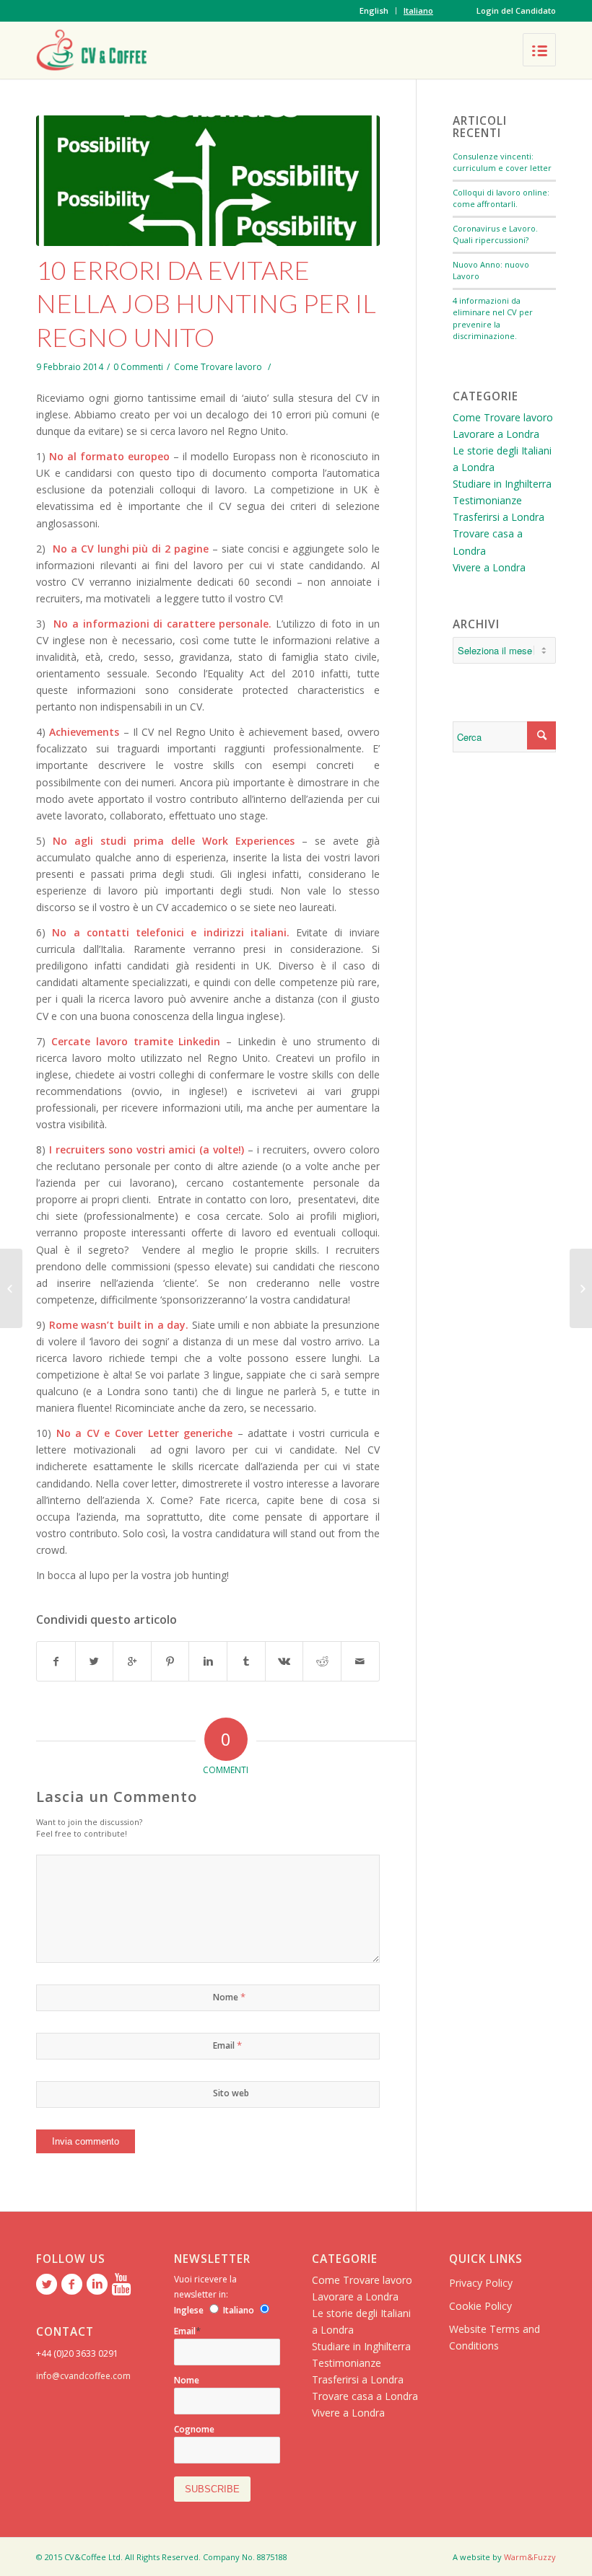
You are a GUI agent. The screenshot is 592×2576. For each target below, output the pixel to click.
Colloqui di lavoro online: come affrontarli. (501, 198)
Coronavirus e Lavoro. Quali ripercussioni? (495, 234)
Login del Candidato (516, 10)
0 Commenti (138, 367)
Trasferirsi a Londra (499, 517)
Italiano (418, 10)
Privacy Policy (481, 2283)
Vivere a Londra (489, 567)
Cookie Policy (480, 2306)
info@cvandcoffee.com (83, 2376)
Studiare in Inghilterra (502, 484)
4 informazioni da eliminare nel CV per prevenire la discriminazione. (493, 318)
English (374, 10)
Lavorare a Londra (496, 434)
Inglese (189, 2310)
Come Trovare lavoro (218, 367)
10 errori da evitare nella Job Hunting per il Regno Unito (206, 304)
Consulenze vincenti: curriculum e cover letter (502, 162)
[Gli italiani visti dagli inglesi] (11, 1288)
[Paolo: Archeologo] (581, 1288)
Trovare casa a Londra (365, 2396)
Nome (229, 1997)
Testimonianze (487, 500)
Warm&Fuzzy (530, 2557)
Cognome (194, 2429)
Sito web (231, 2093)
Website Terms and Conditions (495, 2337)
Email (227, 2045)
